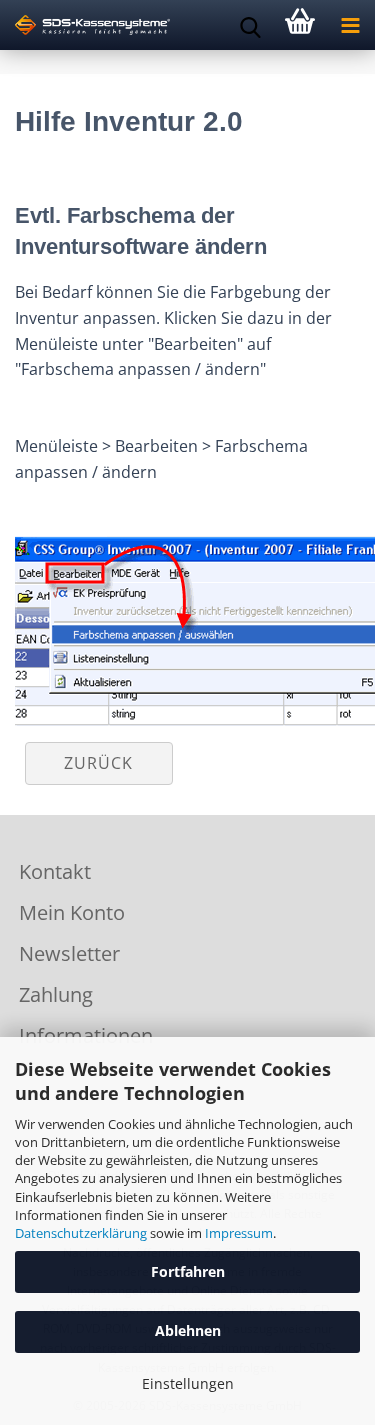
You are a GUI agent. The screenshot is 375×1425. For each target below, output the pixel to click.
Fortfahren (188, 1271)
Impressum (239, 1233)
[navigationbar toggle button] (350, 25)
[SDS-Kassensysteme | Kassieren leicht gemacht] (85, 25)
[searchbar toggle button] (250, 25)
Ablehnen (188, 1330)
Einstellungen (188, 1383)
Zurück (98, 763)
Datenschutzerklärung (81, 1233)
